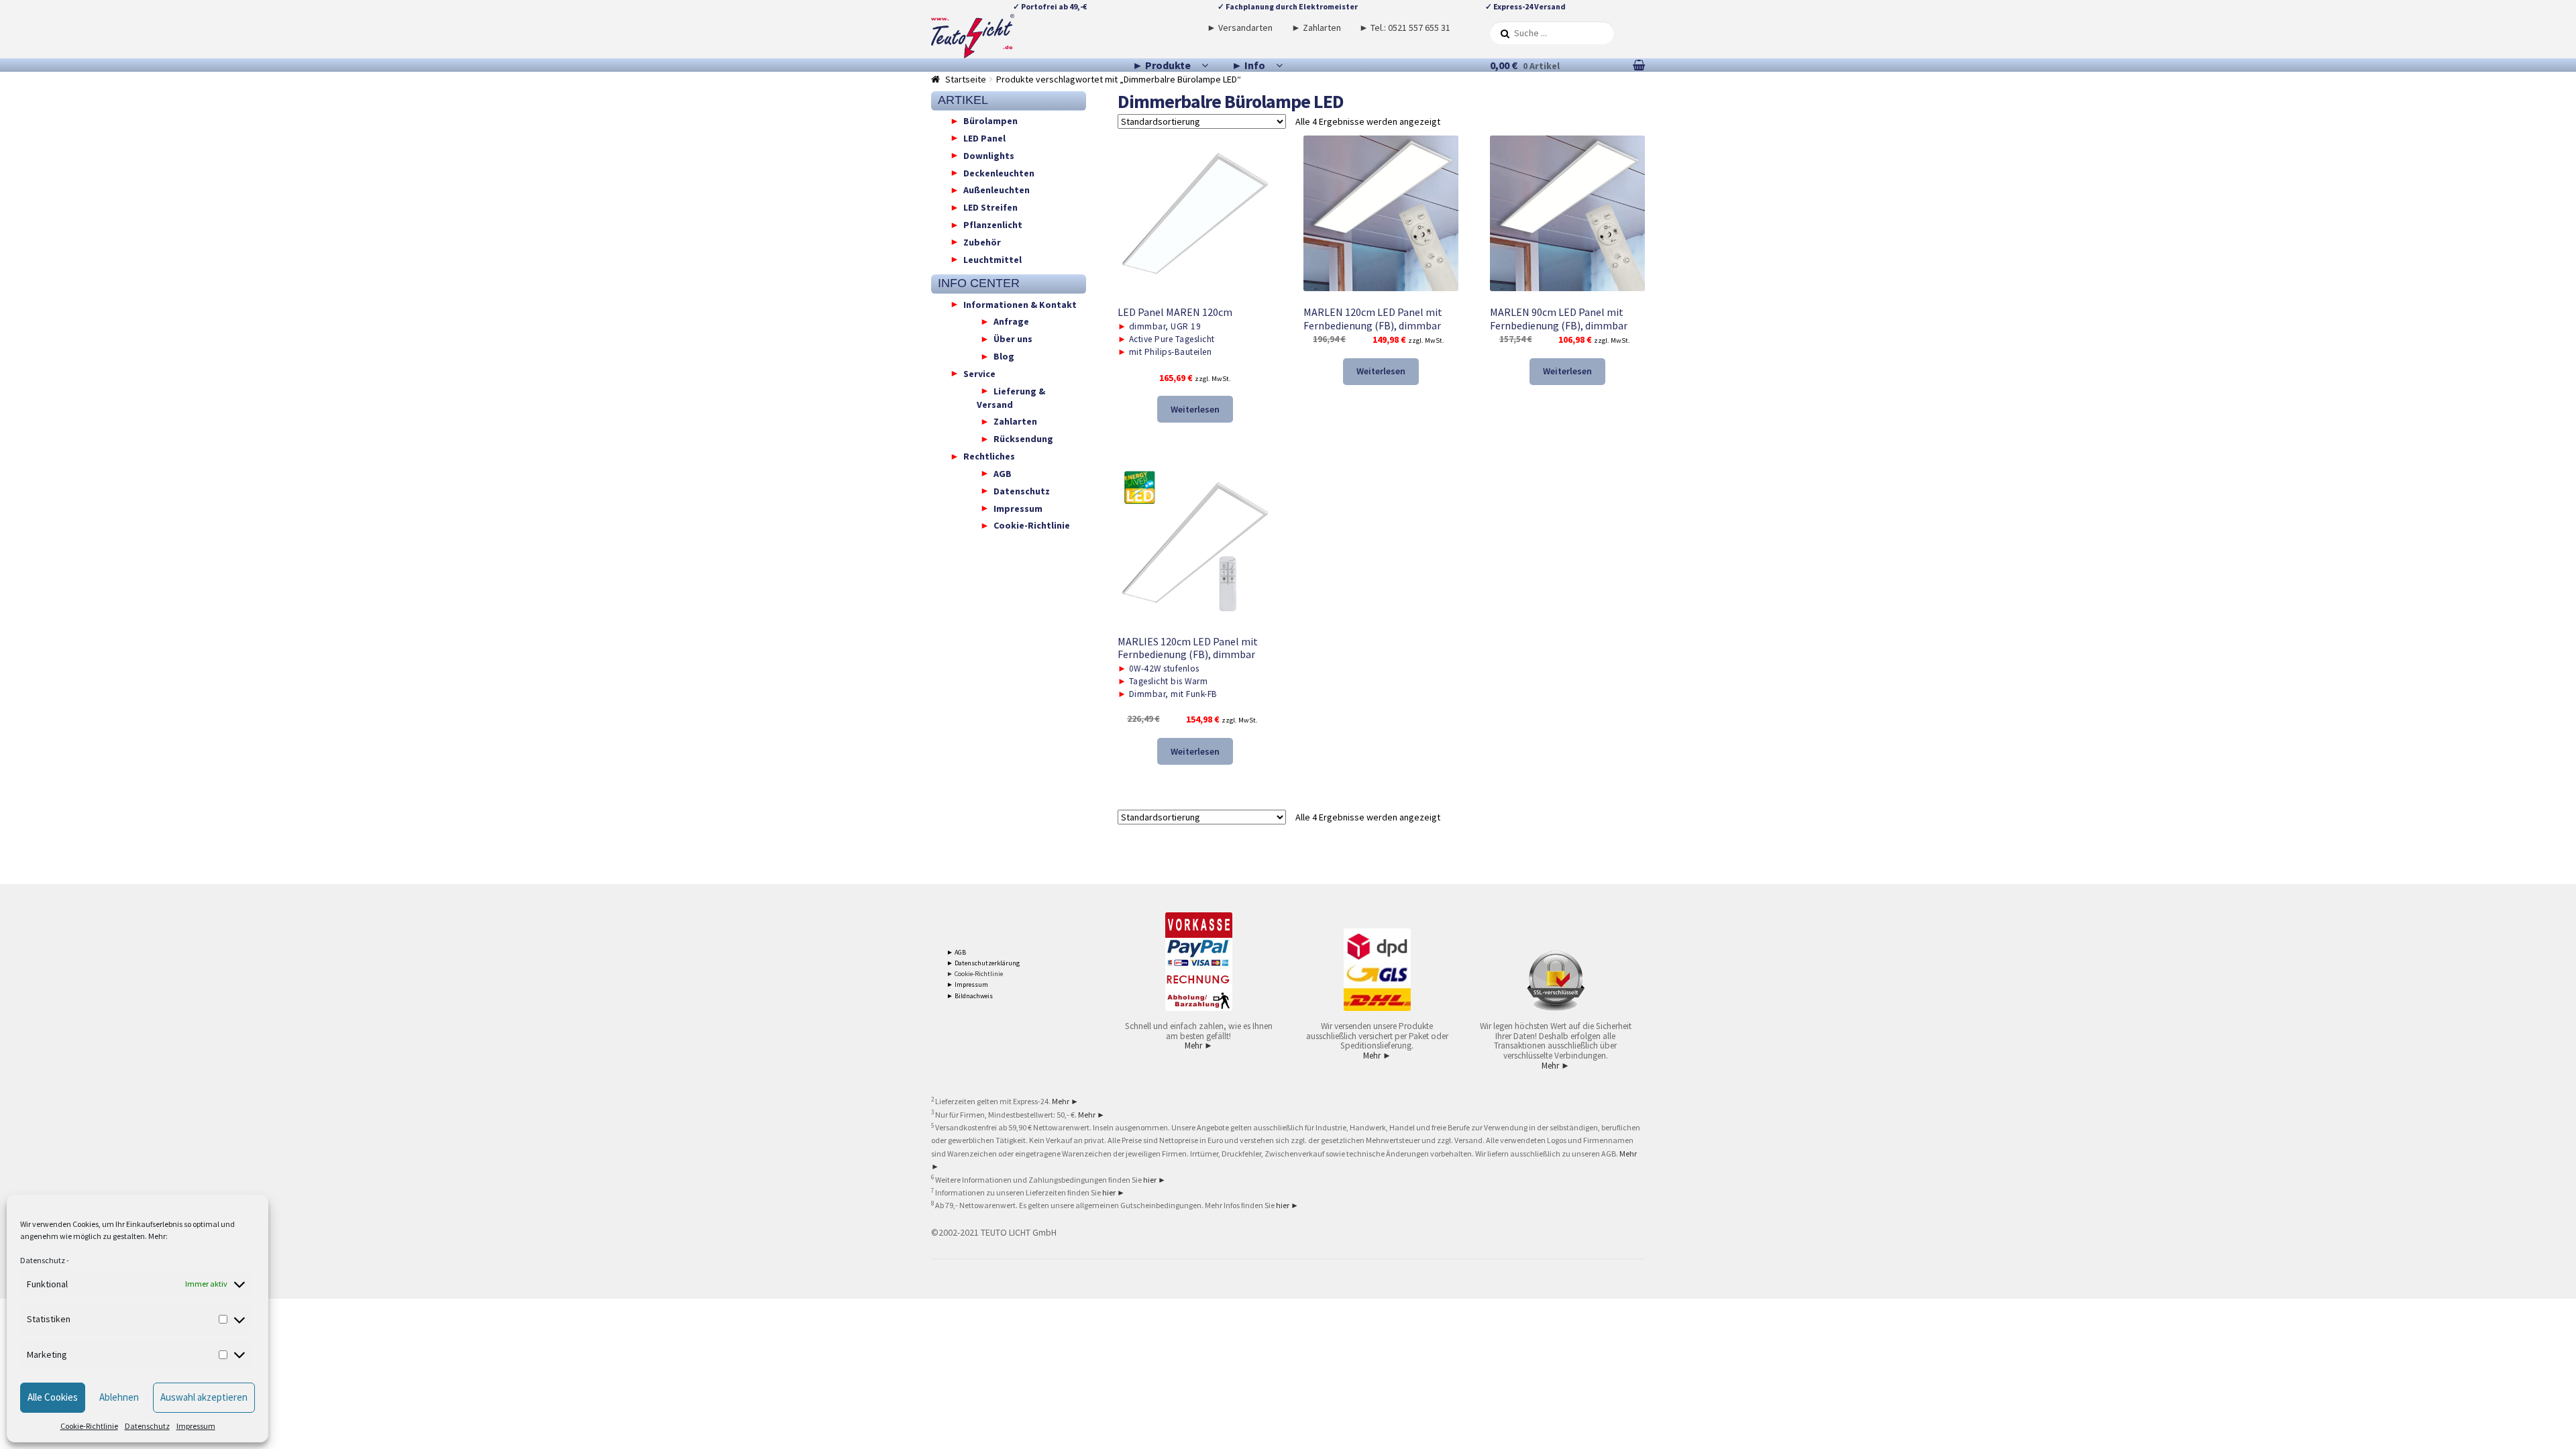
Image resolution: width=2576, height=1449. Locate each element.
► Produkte (1162, 65)
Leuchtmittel (992, 259)
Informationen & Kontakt (1020, 304)
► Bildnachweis (970, 996)
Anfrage (1011, 321)
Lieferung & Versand (1011, 397)
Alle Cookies (53, 1397)
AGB (1003, 473)
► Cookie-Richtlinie (975, 974)
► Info (1248, 65)
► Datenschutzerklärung (983, 963)
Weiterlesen (1195, 409)
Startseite (966, 79)
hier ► (1155, 1180)
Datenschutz (43, 1260)
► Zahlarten (1316, 28)
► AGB (956, 952)
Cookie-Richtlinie (89, 1426)
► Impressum (967, 984)
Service (979, 373)
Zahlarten (1015, 421)
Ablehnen (119, 1397)
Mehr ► (1199, 1045)
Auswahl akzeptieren (204, 1397)
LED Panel (984, 138)
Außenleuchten (997, 190)
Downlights (989, 155)
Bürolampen (990, 121)
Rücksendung (1023, 439)
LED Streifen (990, 207)
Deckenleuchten (999, 172)
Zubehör (982, 241)
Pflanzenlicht (993, 225)
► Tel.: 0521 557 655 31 (1405, 28)
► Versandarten (1240, 28)
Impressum (196, 1426)
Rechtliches (989, 456)
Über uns (1013, 339)
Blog (1004, 356)
